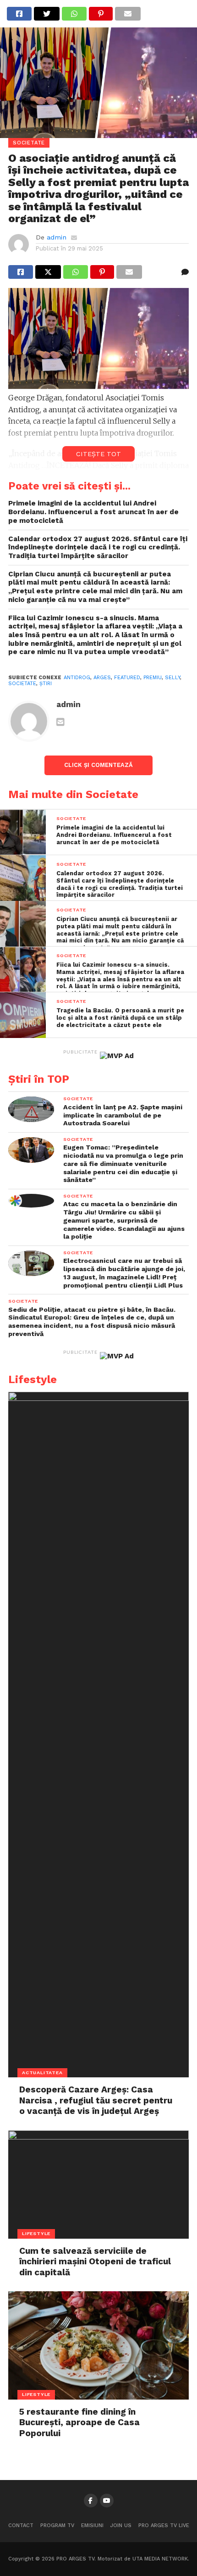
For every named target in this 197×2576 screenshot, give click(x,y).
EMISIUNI (92, 2525)
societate (22, 684)
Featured (127, 678)
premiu (153, 678)
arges (102, 678)
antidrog (77, 678)
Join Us (121, 2525)
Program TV (57, 2525)
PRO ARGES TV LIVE (164, 2525)
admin (57, 237)
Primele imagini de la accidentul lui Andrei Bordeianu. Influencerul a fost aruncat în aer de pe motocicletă (93, 512)
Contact (21, 2525)
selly (172, 678)
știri (46, 684)
